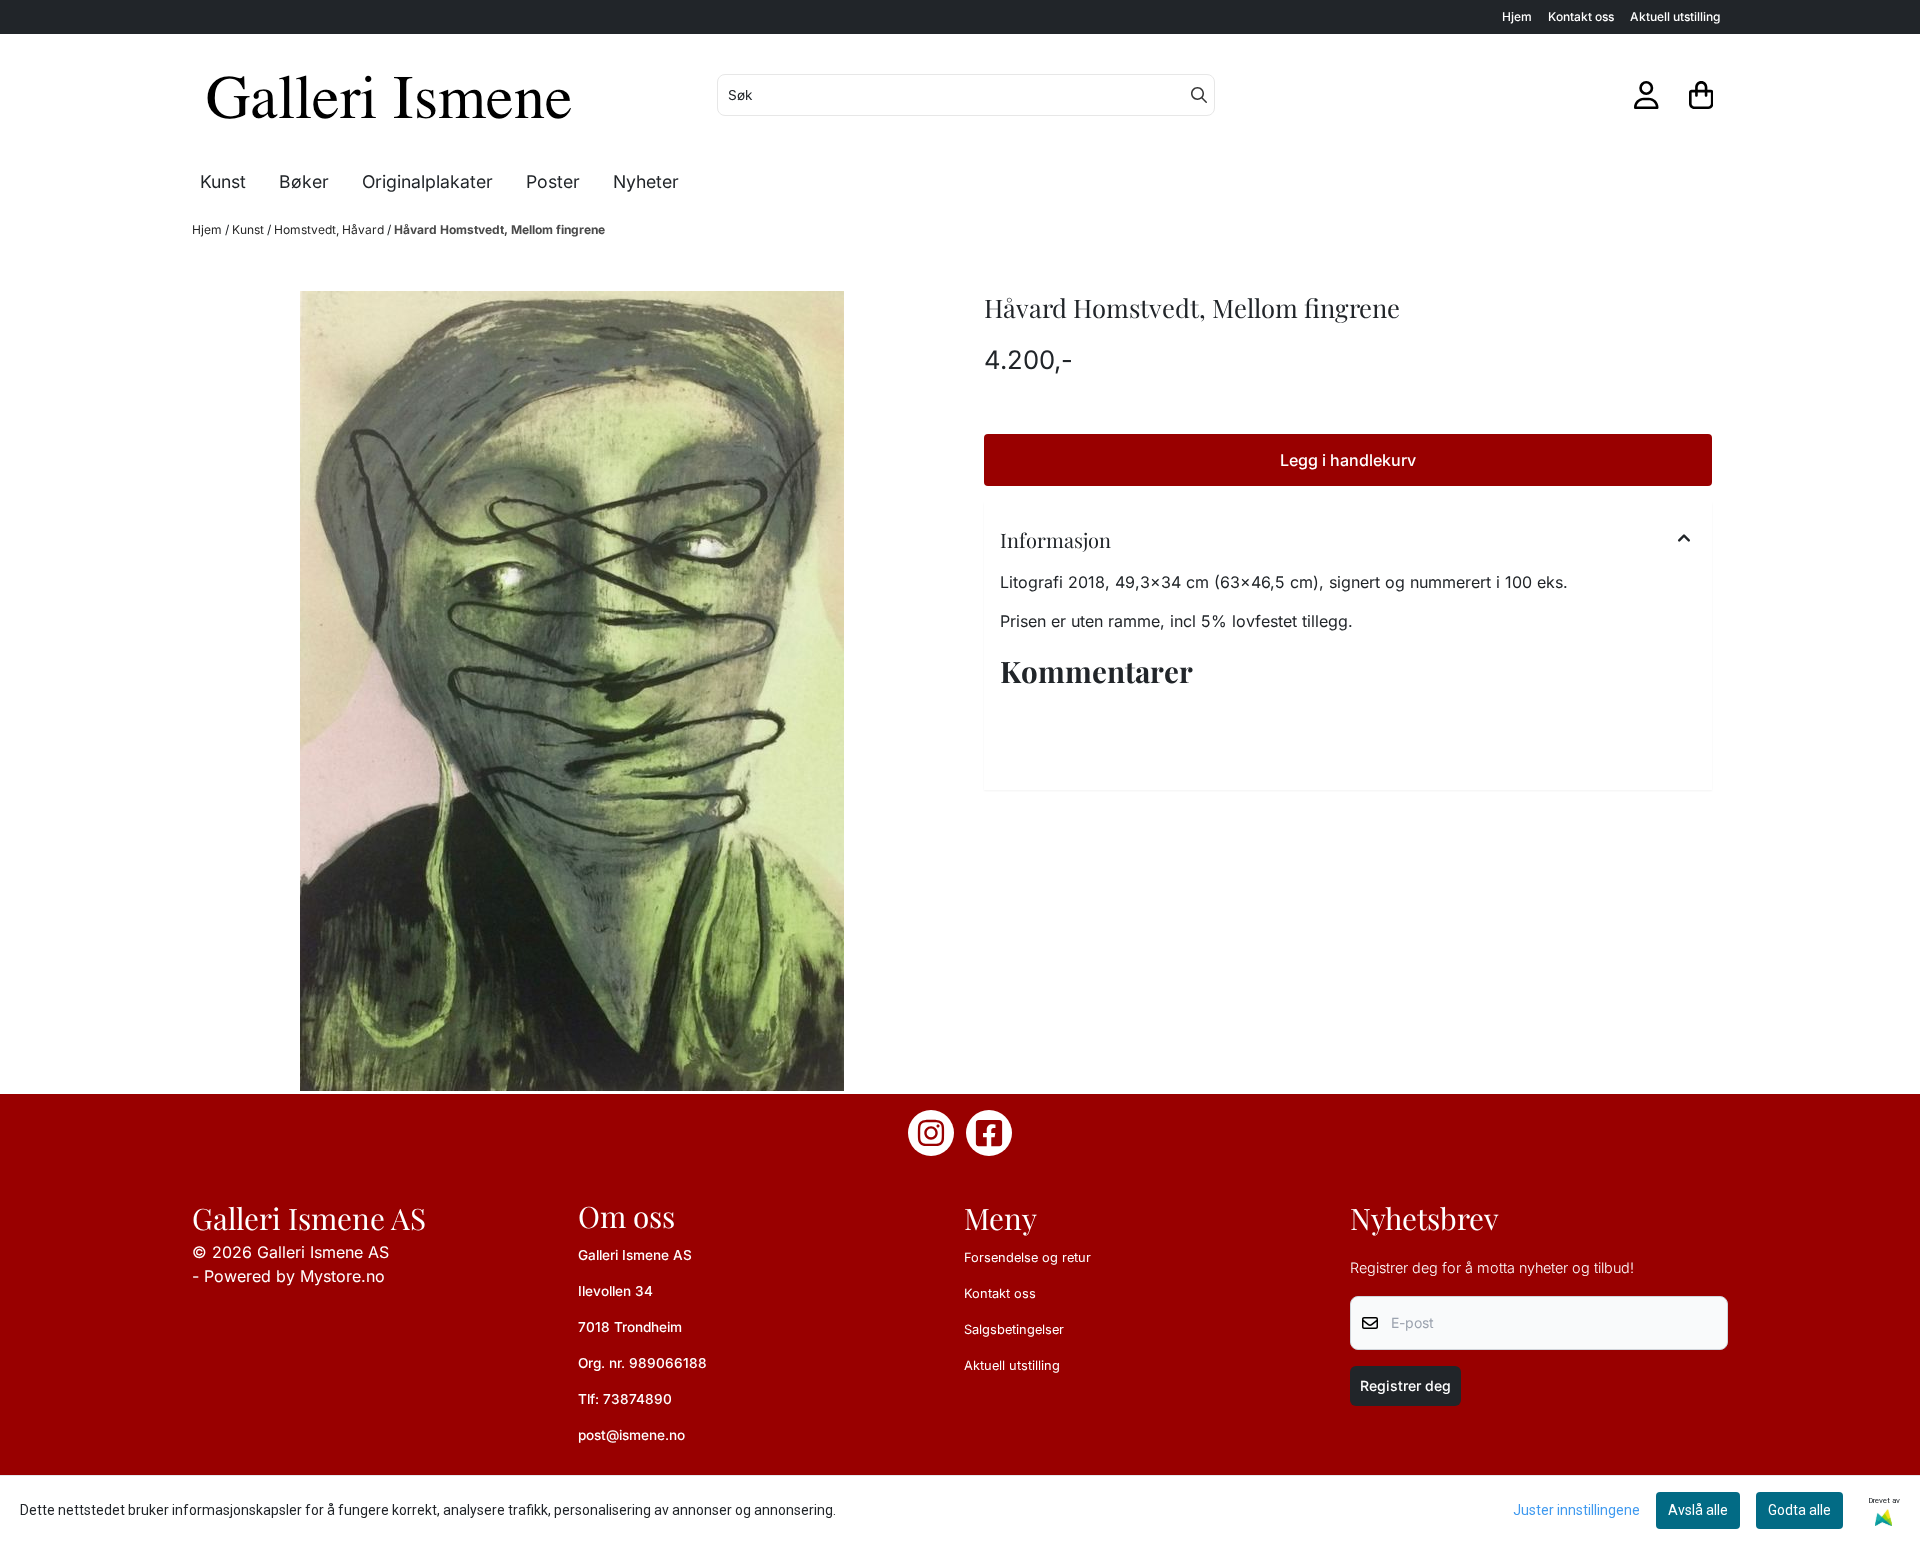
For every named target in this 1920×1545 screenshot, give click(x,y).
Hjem (1517, 16)
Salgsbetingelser (1014, 1329)
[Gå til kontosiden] (1646, 95)
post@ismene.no (631, 1435)
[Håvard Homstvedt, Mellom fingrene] (572, 691)
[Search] (1199, 95)
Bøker (304, 181)
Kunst (249, 229)
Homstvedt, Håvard (330, 229)
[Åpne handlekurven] (1701, 95)
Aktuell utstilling (1675, 16)
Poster (553, 181)
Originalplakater (427, 181)
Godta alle (1799, 1510)
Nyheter (646, 181)
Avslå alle (1698, 1510)
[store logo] (390, 95)
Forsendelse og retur (1027, 1257)
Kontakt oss (1581, 16)
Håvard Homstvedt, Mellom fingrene (499, 229)
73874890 (637, 1399)
